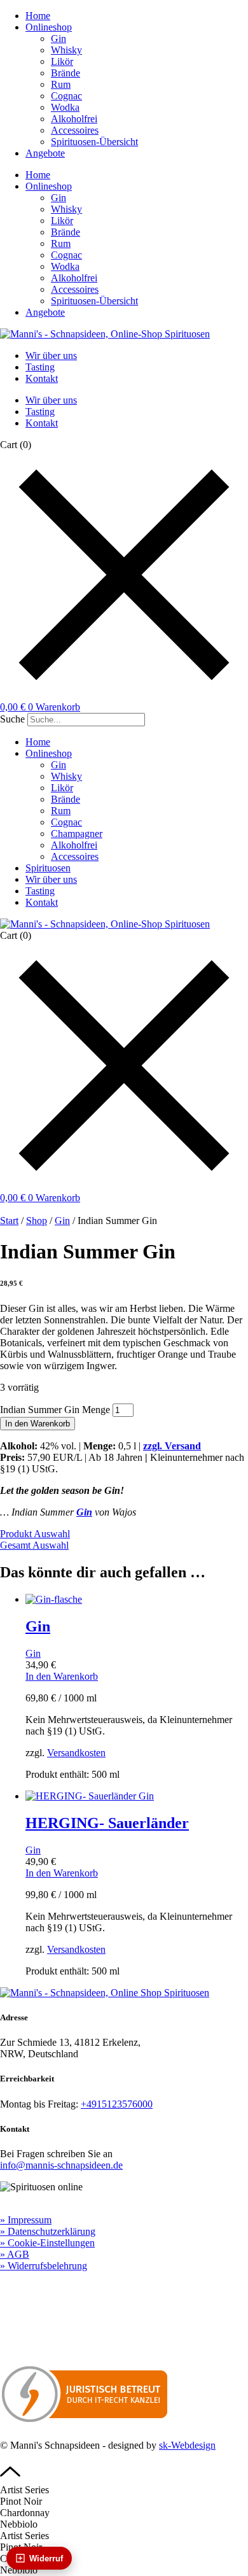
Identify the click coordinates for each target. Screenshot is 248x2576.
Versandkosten (76, 1753)
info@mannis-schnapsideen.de (61, 2165)
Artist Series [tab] (24, 2490)
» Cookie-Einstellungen (47, 2243)
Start (9, 1221)
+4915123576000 (117, 2104)
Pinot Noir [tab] (21, 2501)
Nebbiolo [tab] (19, 2524)
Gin (59, 39)
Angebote (45, 153)
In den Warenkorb (38, 1424)
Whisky (66, 50)
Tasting (40, 367)
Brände (65, 73)
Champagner (77, 834)
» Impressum (26, 2220)
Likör (62, 61)
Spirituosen (48, 868)
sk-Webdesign (187, 2445)
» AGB (15, 2254)
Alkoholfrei (74, 119)
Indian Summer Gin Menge (55, 1410)
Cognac (66, 96)
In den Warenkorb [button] (62, 1676)
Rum (61, 84)
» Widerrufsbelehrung (44, 2266)
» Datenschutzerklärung (48, 2231)
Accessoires (75, 130)
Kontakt (42, 378)
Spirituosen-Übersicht (94, 142)
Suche (12, 719)
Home (38, 16)
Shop (37, 1221)
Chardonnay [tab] (25, 2513)
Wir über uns (51, 355)
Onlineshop (49, 27)
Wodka (65, 107)
